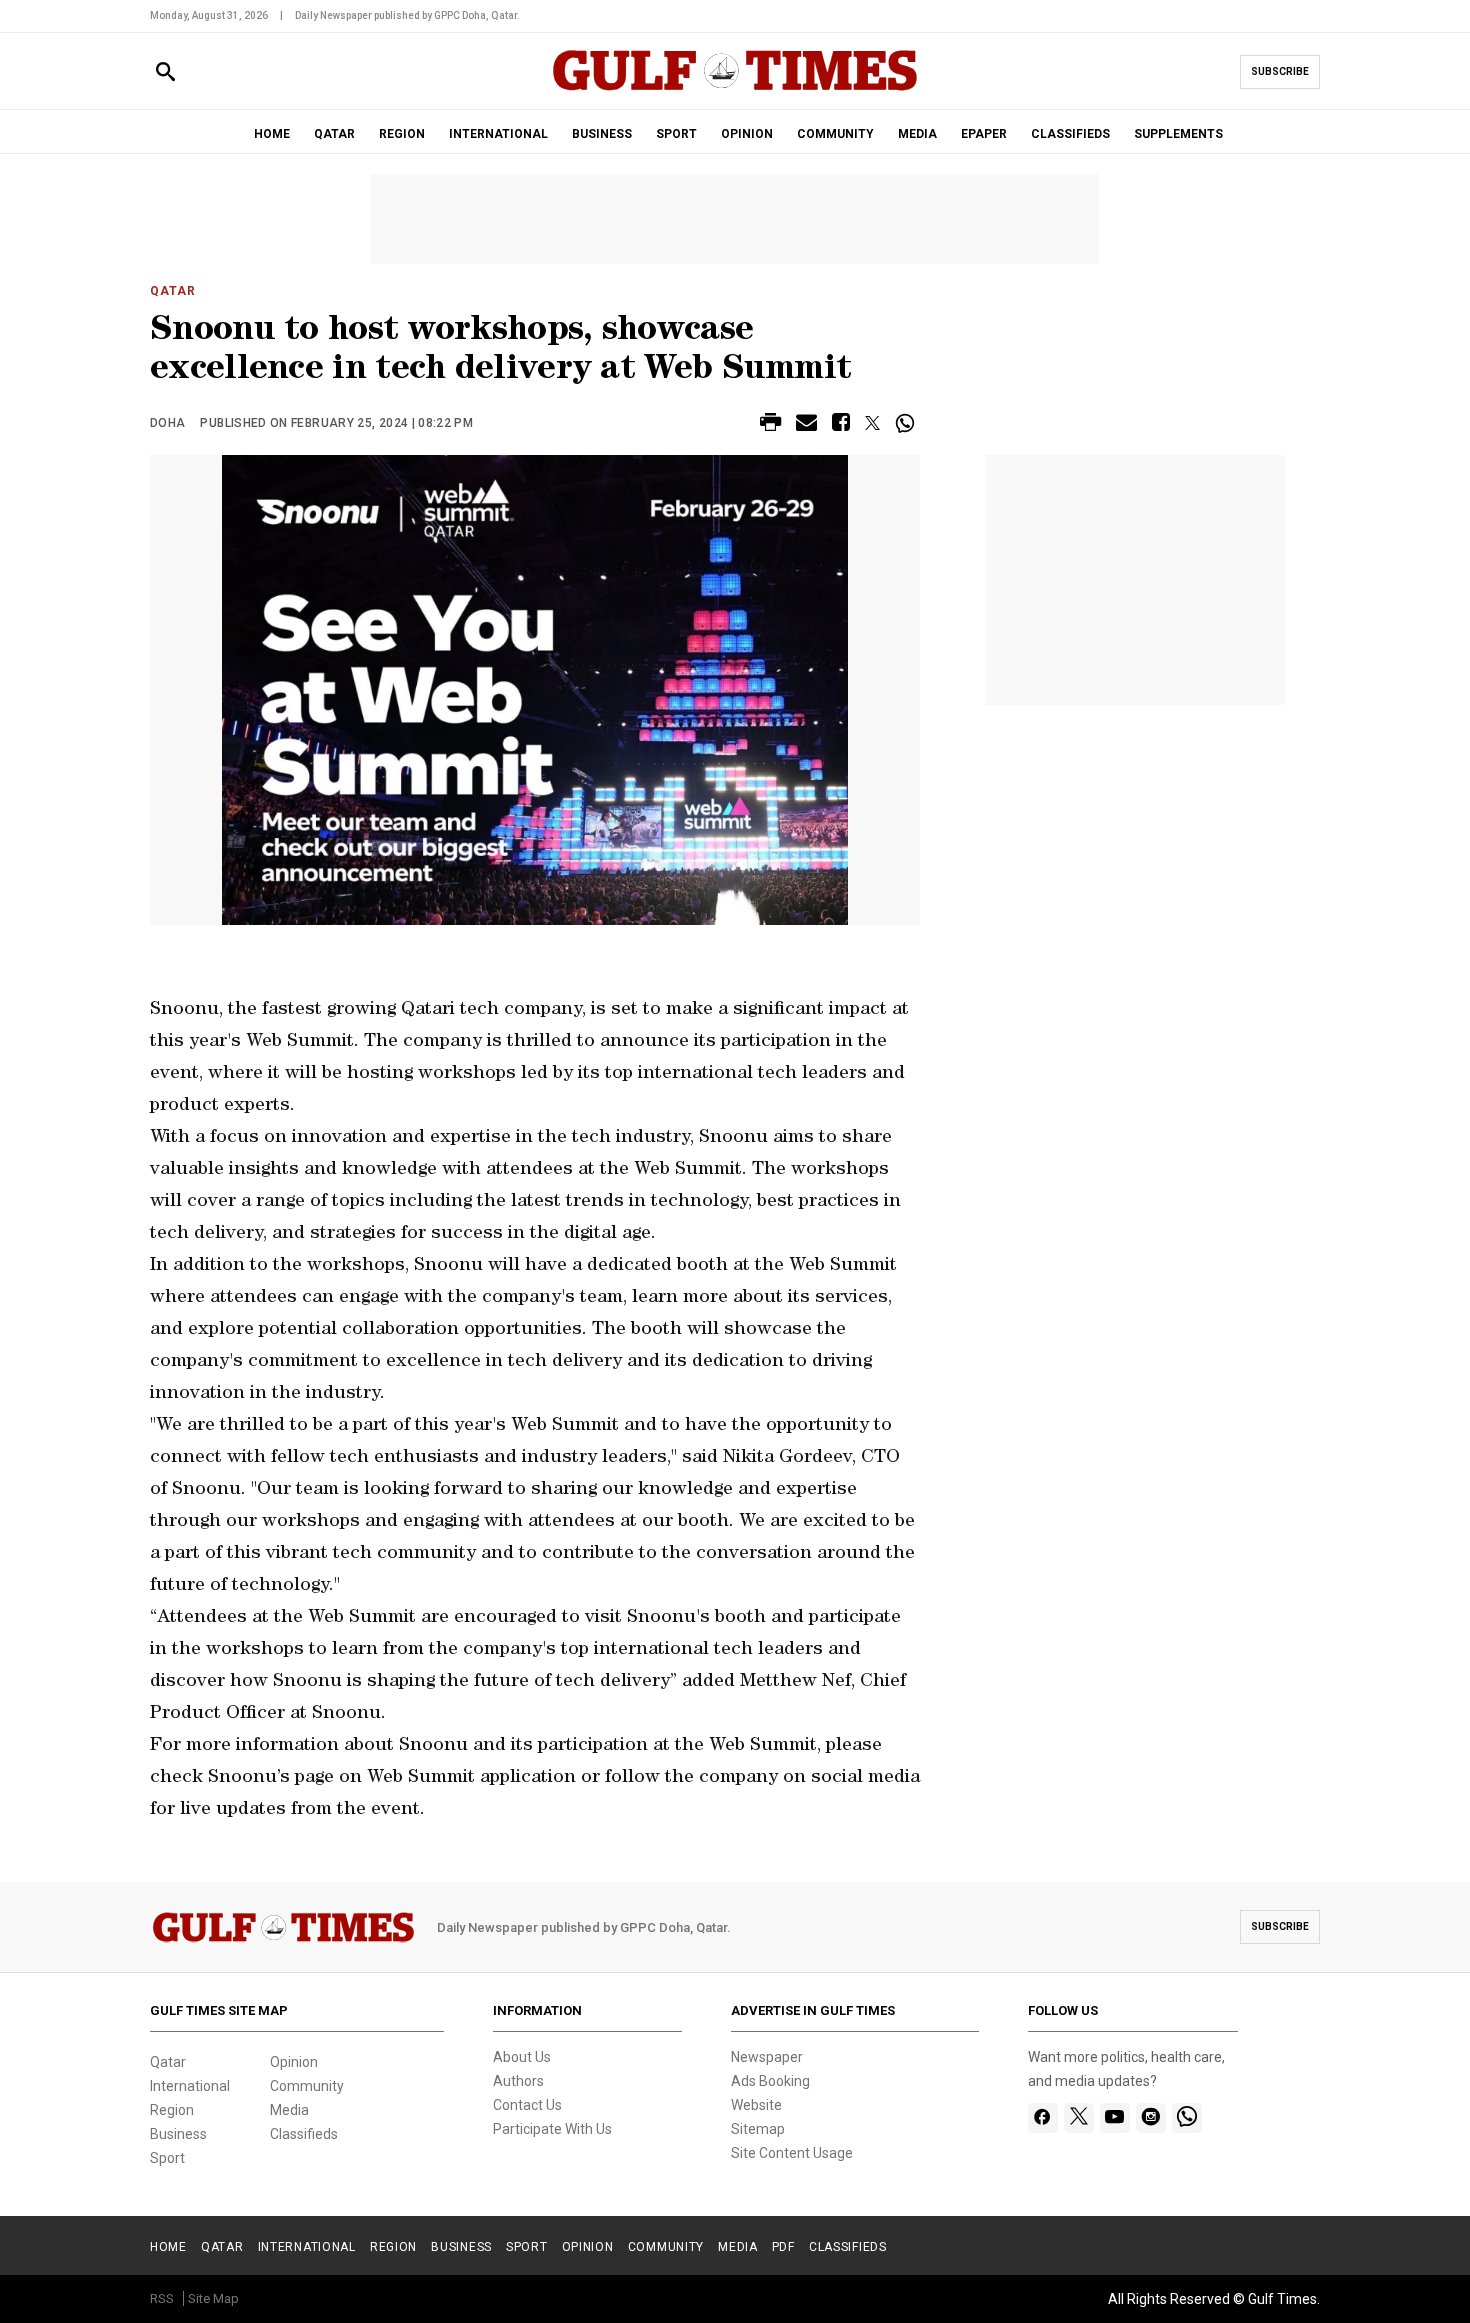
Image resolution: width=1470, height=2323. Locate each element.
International (190, 2086)
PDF (783, 2247)
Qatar (173, 291)
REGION (402, 134)
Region (172, 2110)
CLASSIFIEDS (1070, 134)
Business (178, 2134)
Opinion (294, 2062)
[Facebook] (1042, 2118)
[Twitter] (1079, 2118)
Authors (518, 2081)
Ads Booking (770, 2081)
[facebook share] (841, 425)
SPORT (676, 134)
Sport (167, 2158)
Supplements (1178, 134)
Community (307, 2086)
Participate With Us (552, 2129)
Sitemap (758, 2129)
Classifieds (304, 2134)
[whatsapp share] (907, 423)
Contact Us (527, 2105)
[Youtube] (1114, 2118)
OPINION (747, 134)
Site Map (213, 2298)
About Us (522, 2057)
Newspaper (767, 2057)
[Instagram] (1150, 2118)
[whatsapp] (1187, 2118)
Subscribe (1280, 71)
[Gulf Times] (735, 89)
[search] (165, 72)
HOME (272, 134)
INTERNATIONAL (498, 134)
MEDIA (917, 134)
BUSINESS (602, 134)
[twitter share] (872, 423)
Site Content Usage (792, 2153)
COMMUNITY (835, 134)
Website (756, 2105)
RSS (162, 2298)
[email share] (806, 425)
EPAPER (984, 134)
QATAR (334, 134)
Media (289, 2110)
